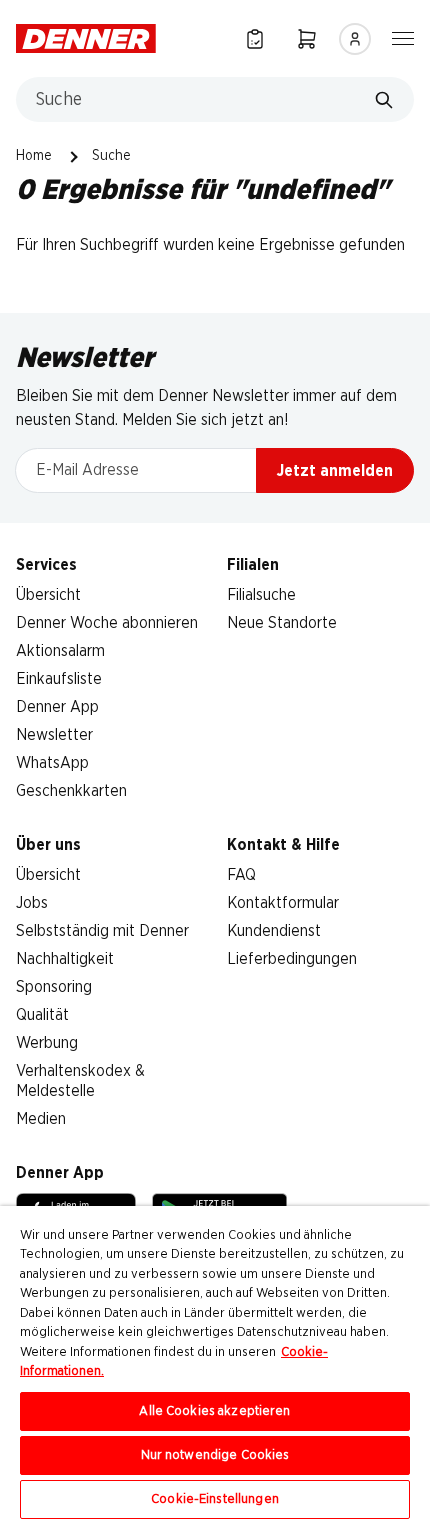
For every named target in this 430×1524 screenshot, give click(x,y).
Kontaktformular (283, 903)
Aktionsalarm (60, 651)
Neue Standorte (282, 623)
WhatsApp (52, 763)
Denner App (57, 707)
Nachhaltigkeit (65, 959)
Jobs (32, 903)
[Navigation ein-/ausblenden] (403, 37)
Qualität (42, 1015)
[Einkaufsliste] (255, 38)
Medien (41, 1119)
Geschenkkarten (71, 791)
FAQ (241, 875)
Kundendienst (274, 931)
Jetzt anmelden (335, 471)
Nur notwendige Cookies (215, 1455)
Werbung (47, 1043)
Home (34, 156)
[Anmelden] (355, 39)
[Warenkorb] (307, 38)
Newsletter (54, 735)
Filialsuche (261, 595)
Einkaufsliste (59, 679)
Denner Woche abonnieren (107, 623)
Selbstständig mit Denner (102, 931)
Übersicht (48, 595)
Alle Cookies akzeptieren (214, 1411)
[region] (215, 1365)
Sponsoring (54, 987)
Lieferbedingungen (292, 959)
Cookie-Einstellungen (215, 1499)
